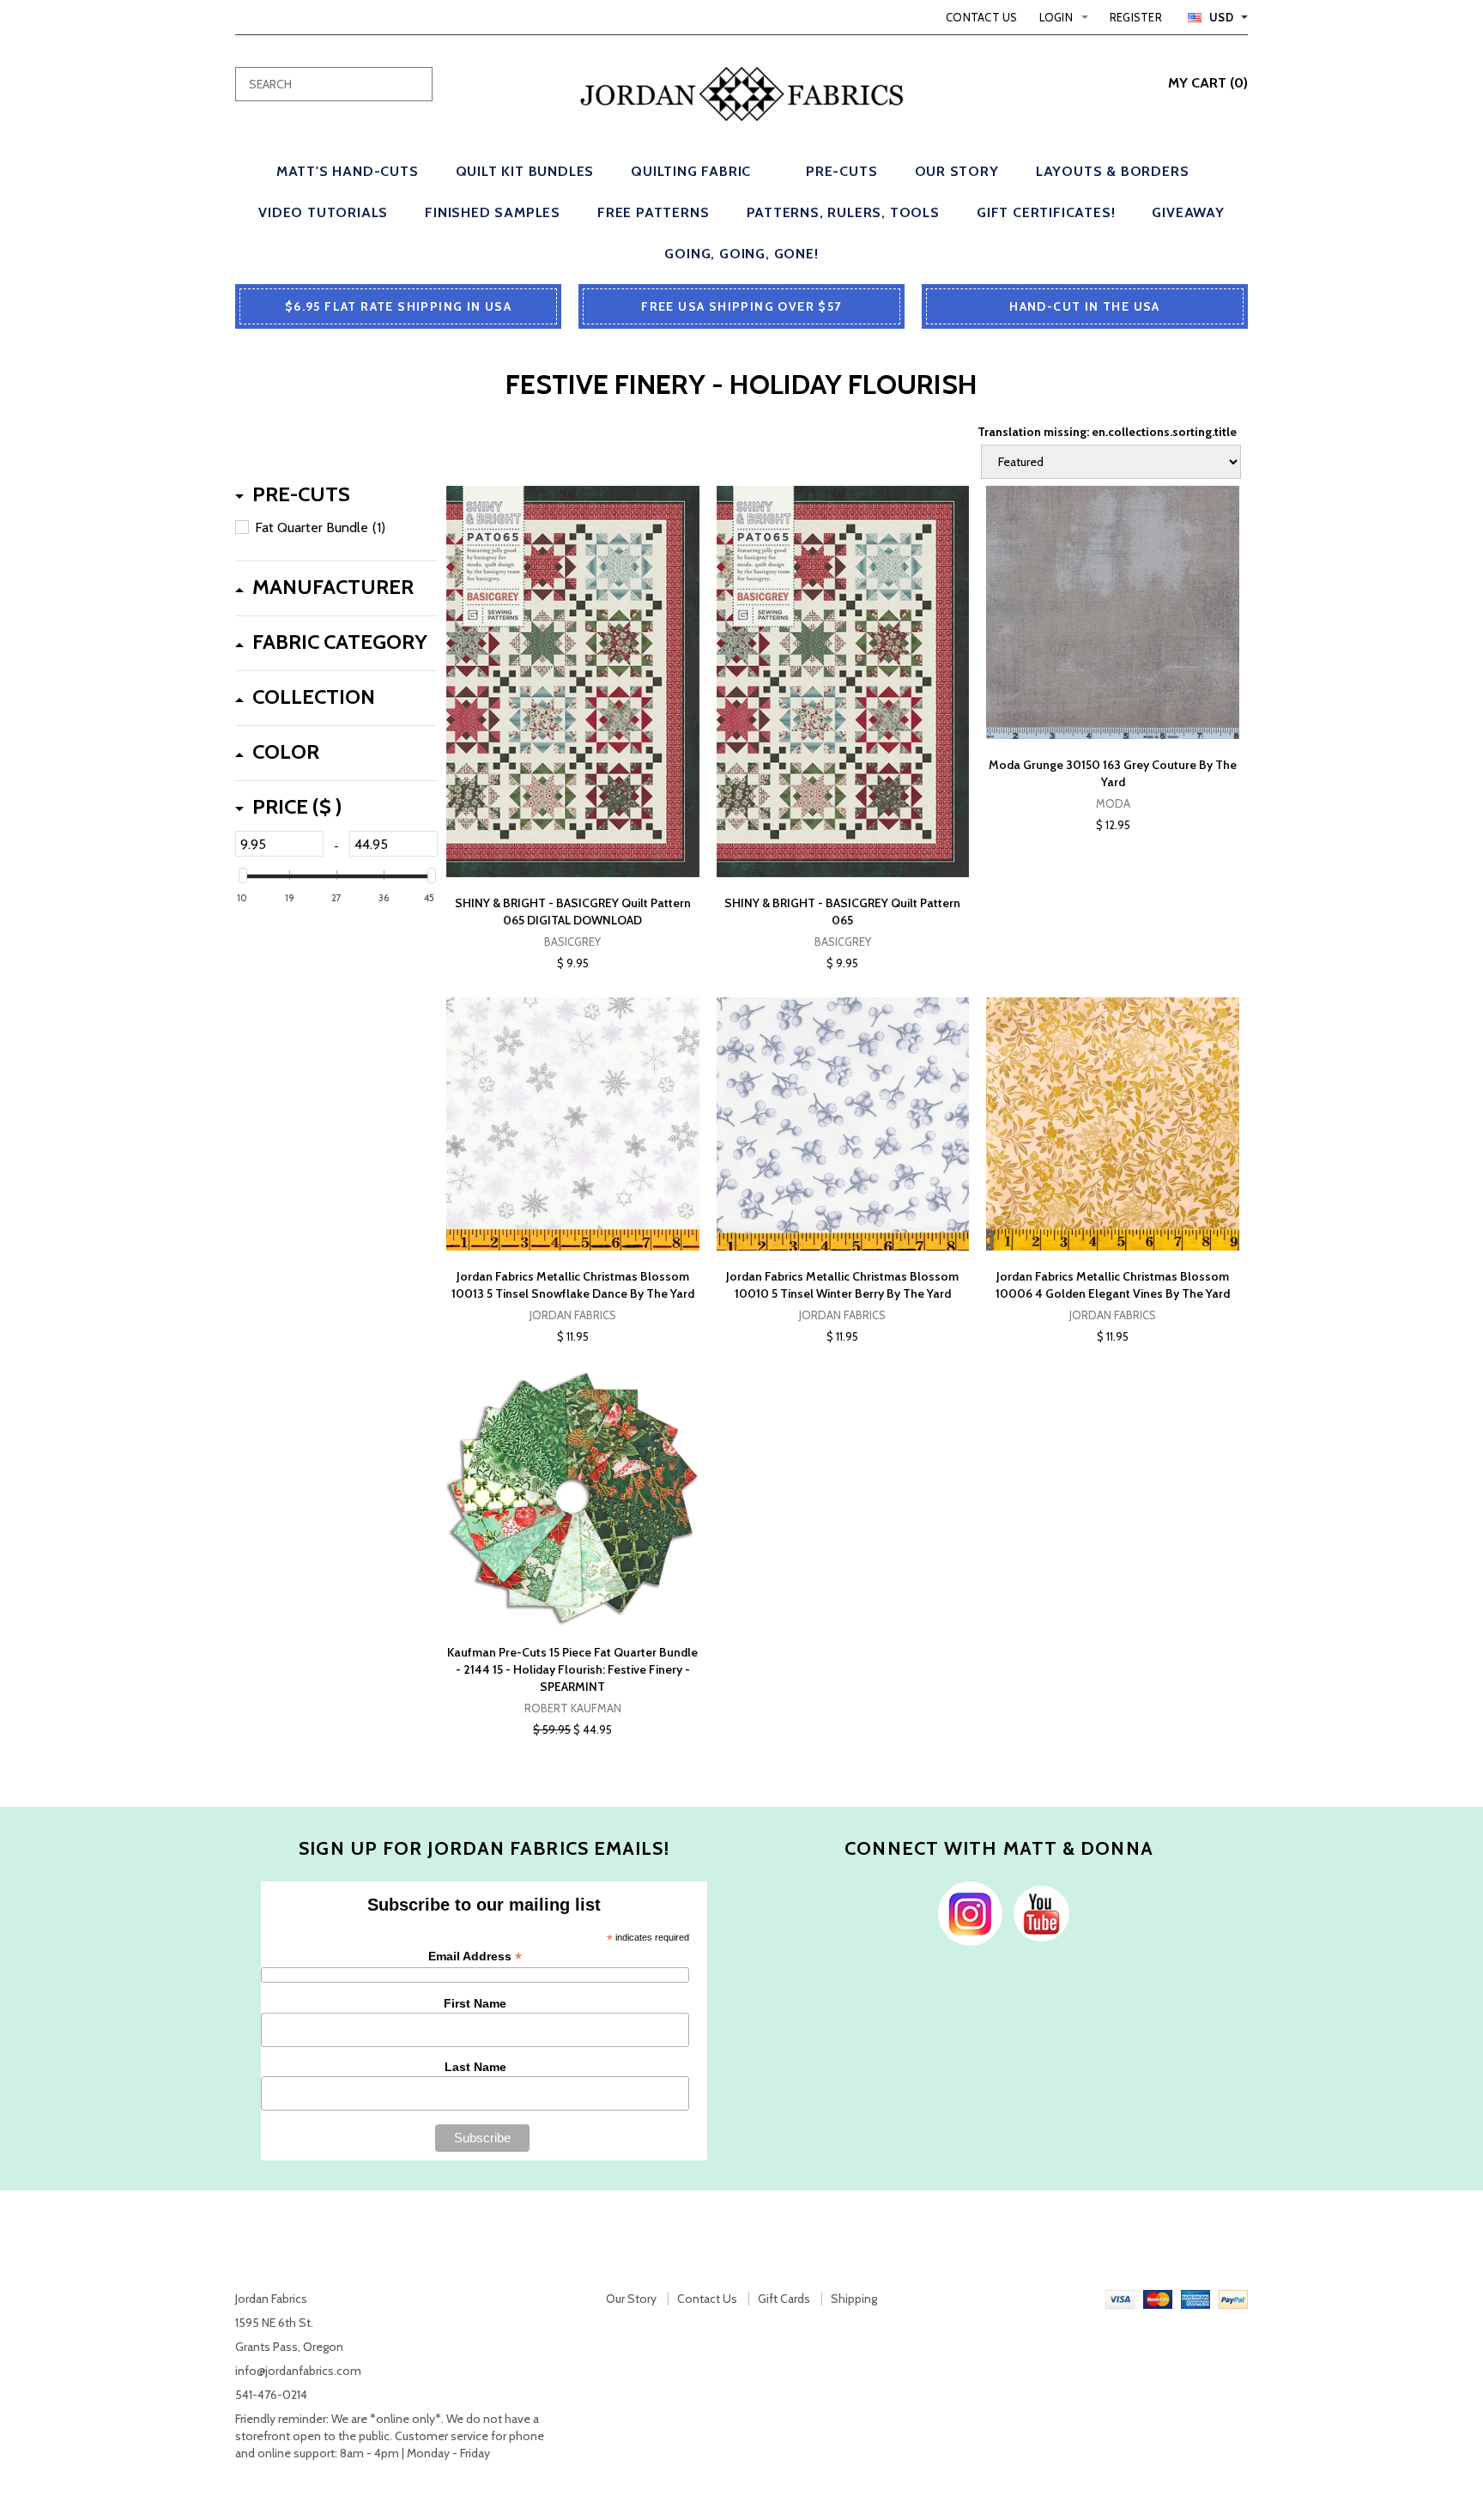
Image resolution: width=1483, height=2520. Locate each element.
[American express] (1195, 2299)
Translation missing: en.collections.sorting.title (1107, 432)
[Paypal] (1233, 2299)
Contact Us (982, 17)
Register (1136, 17)
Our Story (631, 2299)
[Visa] (1120, 2299)
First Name (475, 2003)
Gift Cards (784, 2299)
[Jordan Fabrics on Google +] (1037, 1912)
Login (1056, 17)
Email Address (475, 1957)
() (1208, 83)
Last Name (475, 2067)
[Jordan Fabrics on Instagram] (966, 1912)
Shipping (854, 2299)
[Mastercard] (1158, 2299)
